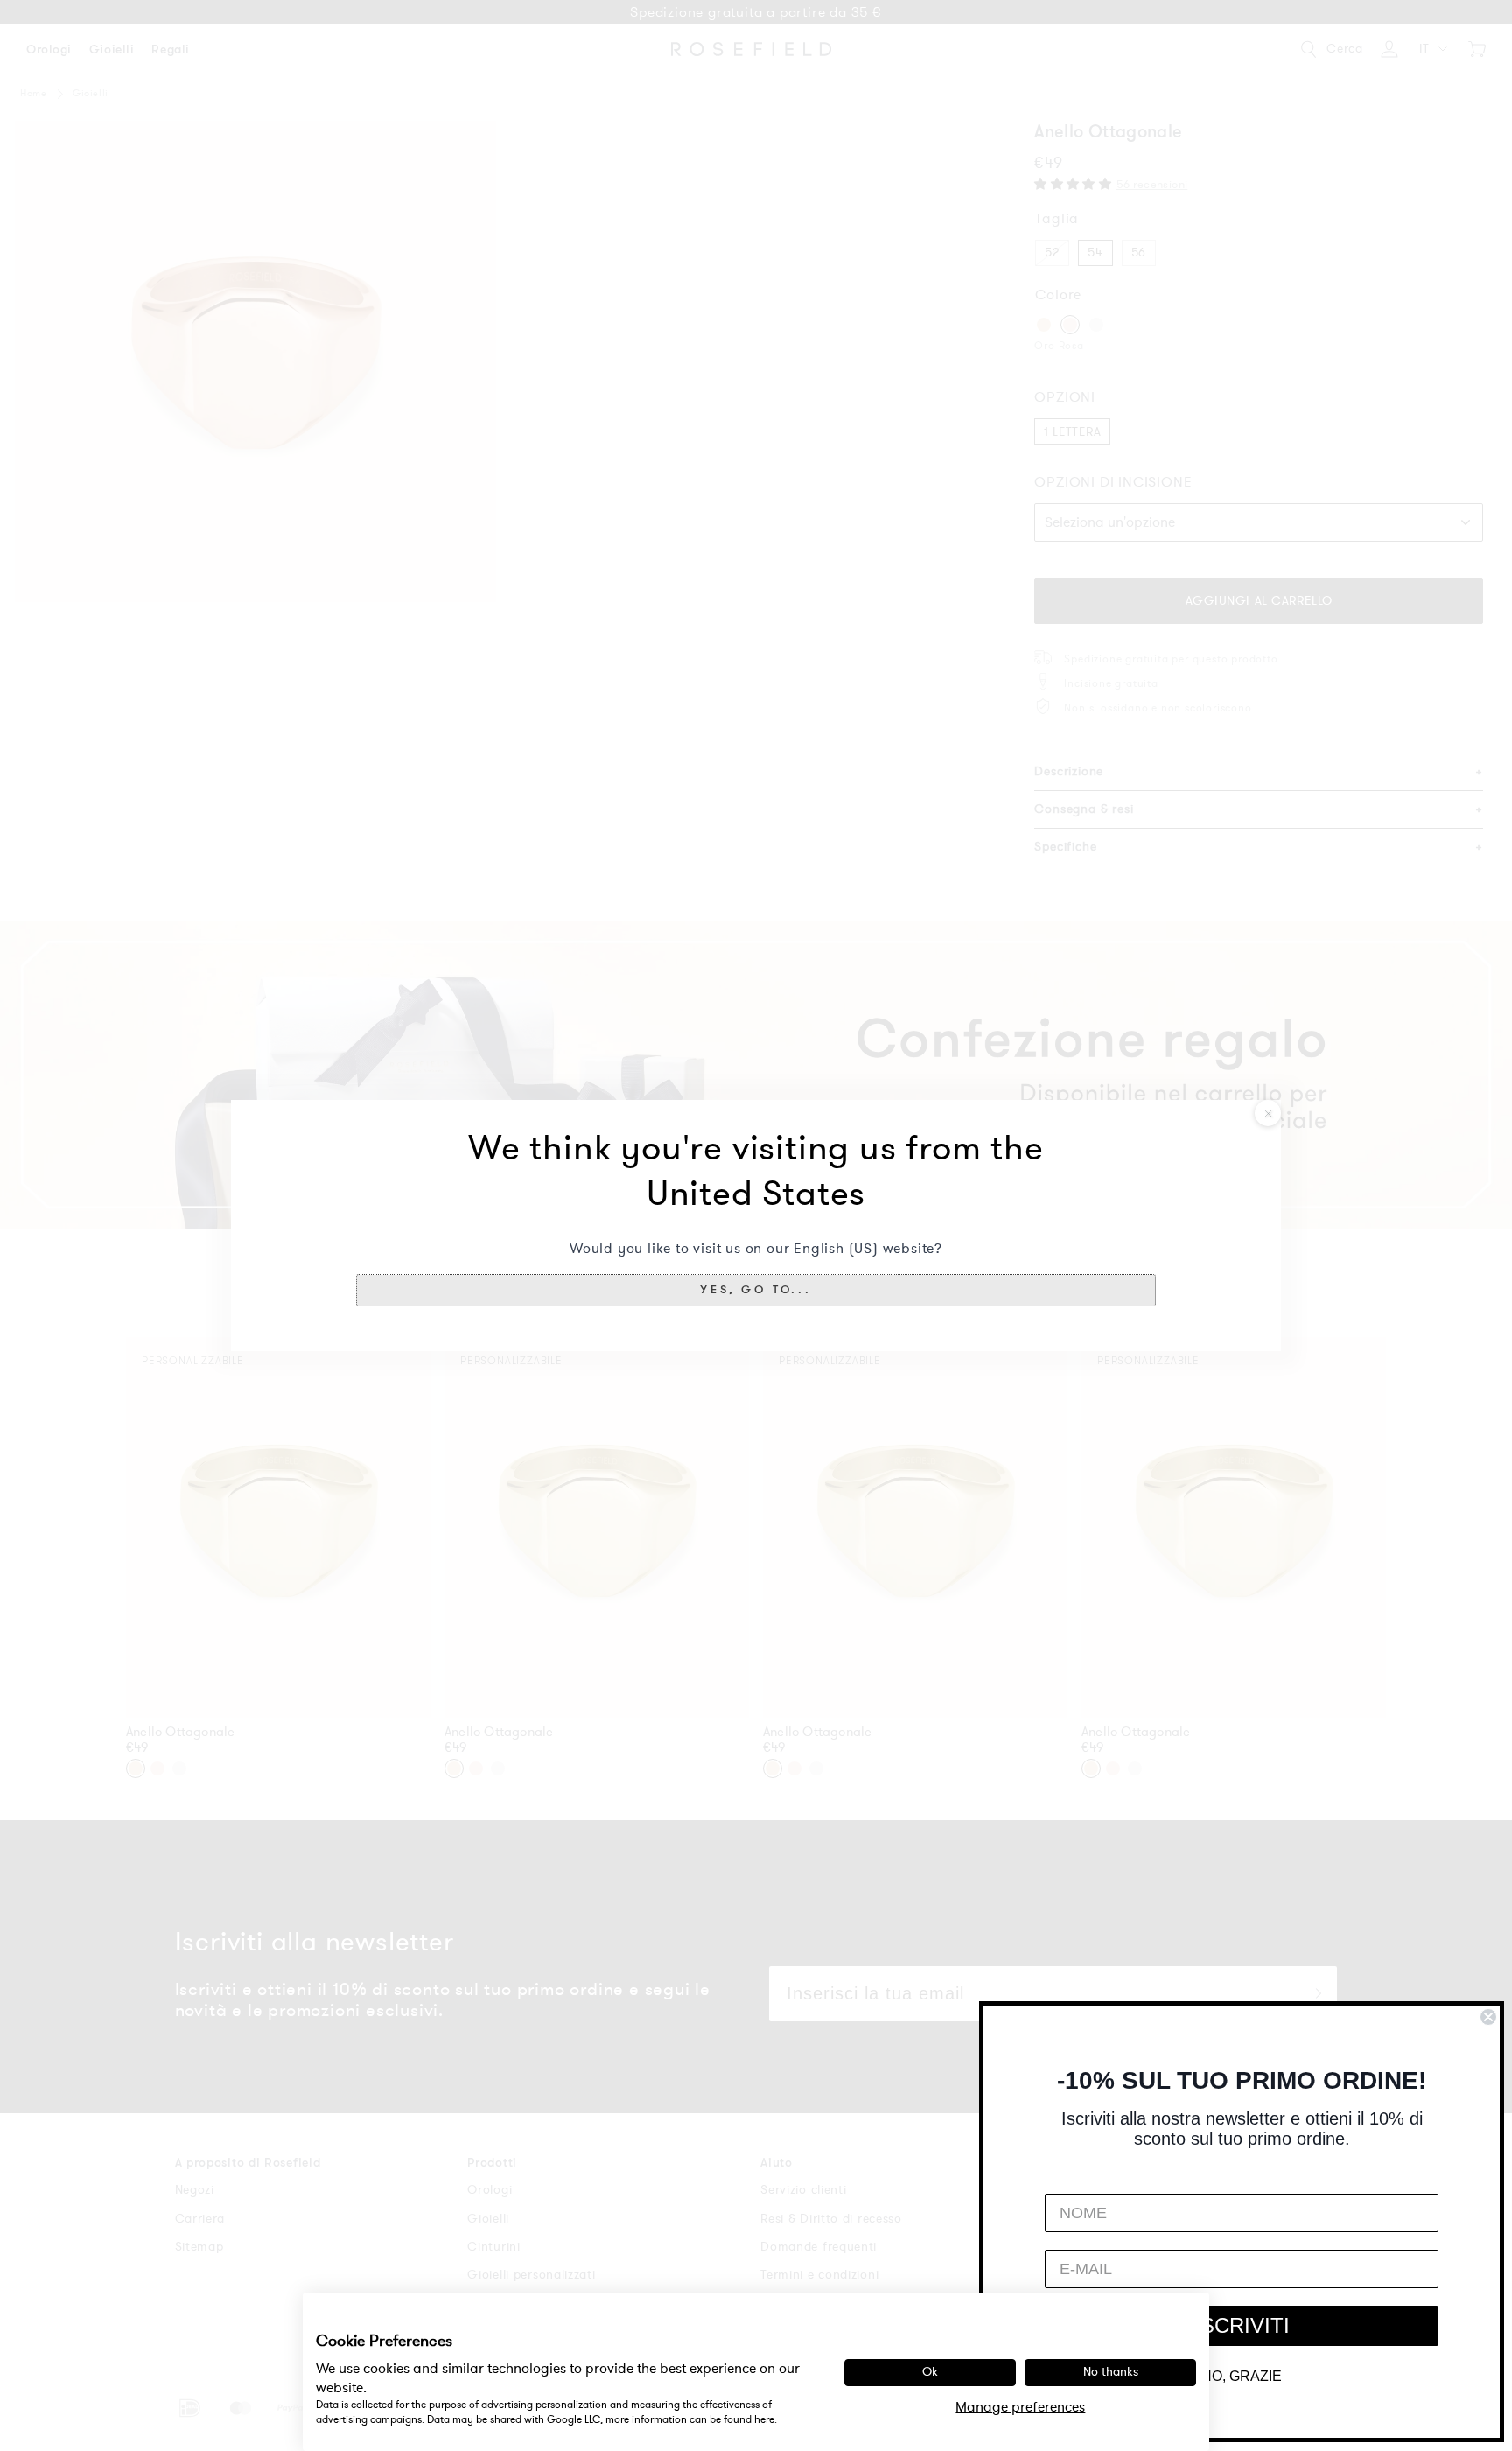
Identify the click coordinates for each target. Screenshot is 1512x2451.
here (764, 2419)
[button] (756, 1290)
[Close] (1268, 1113)
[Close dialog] (1488, 2017)
